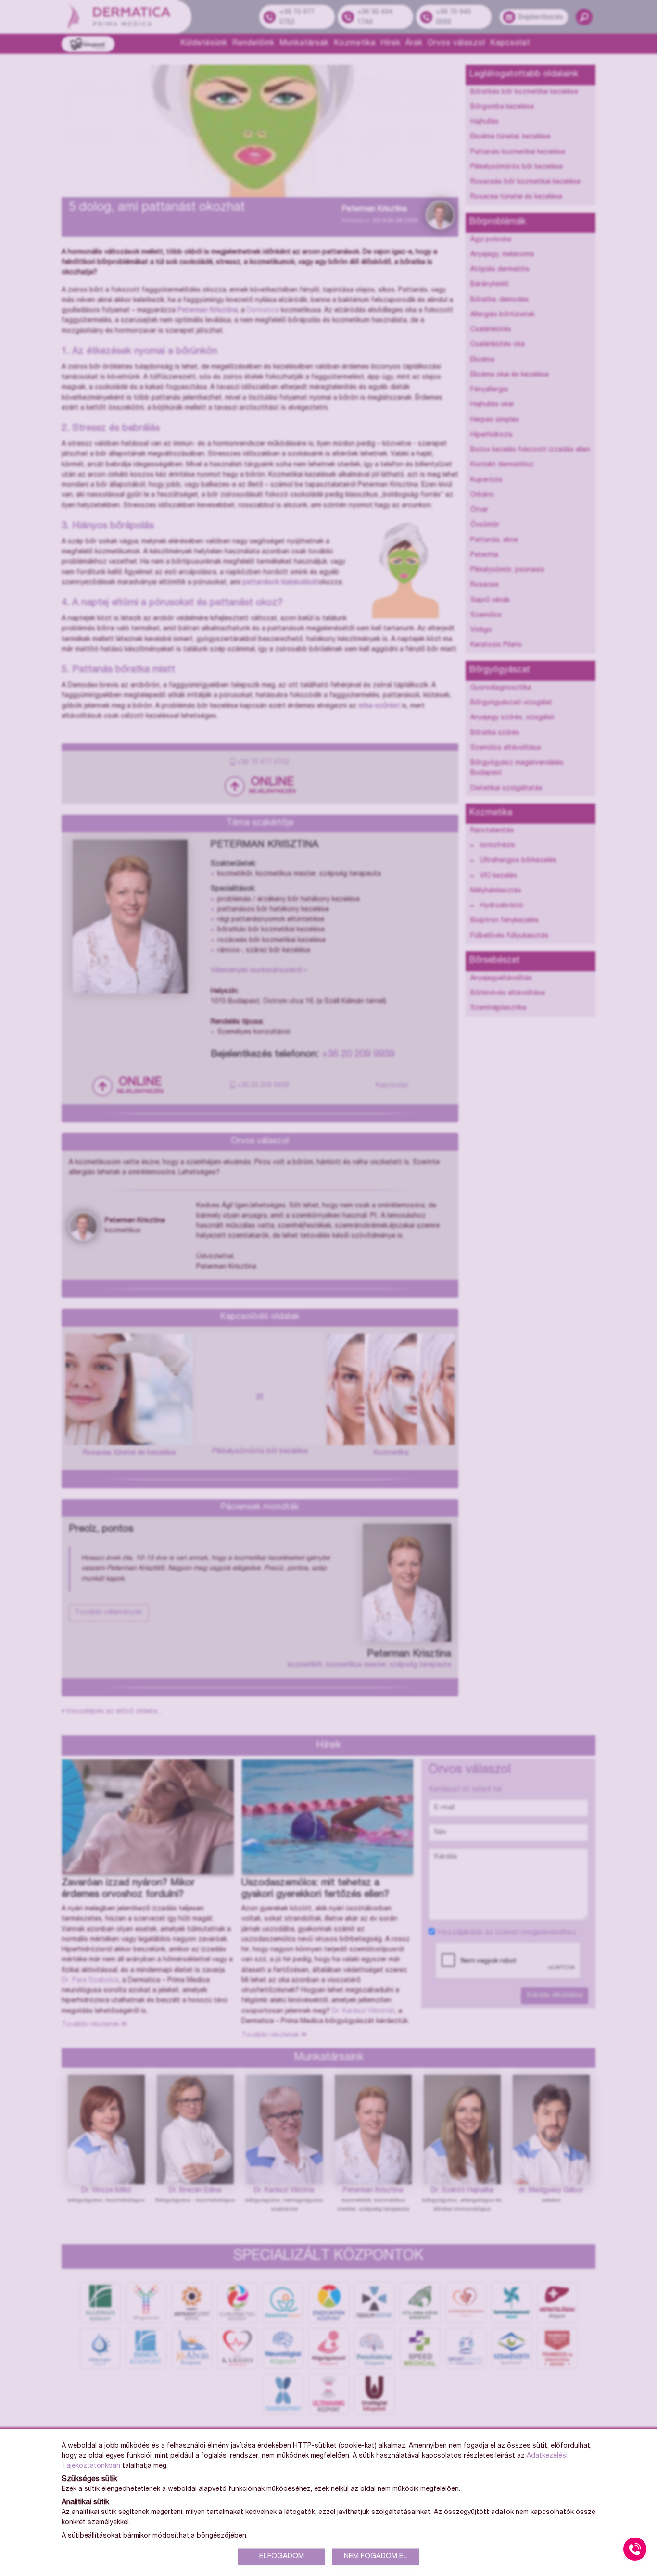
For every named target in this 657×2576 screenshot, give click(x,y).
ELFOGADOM (282, 2557)
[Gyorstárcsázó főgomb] (635, 2549)
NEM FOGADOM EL (376, 2557)
